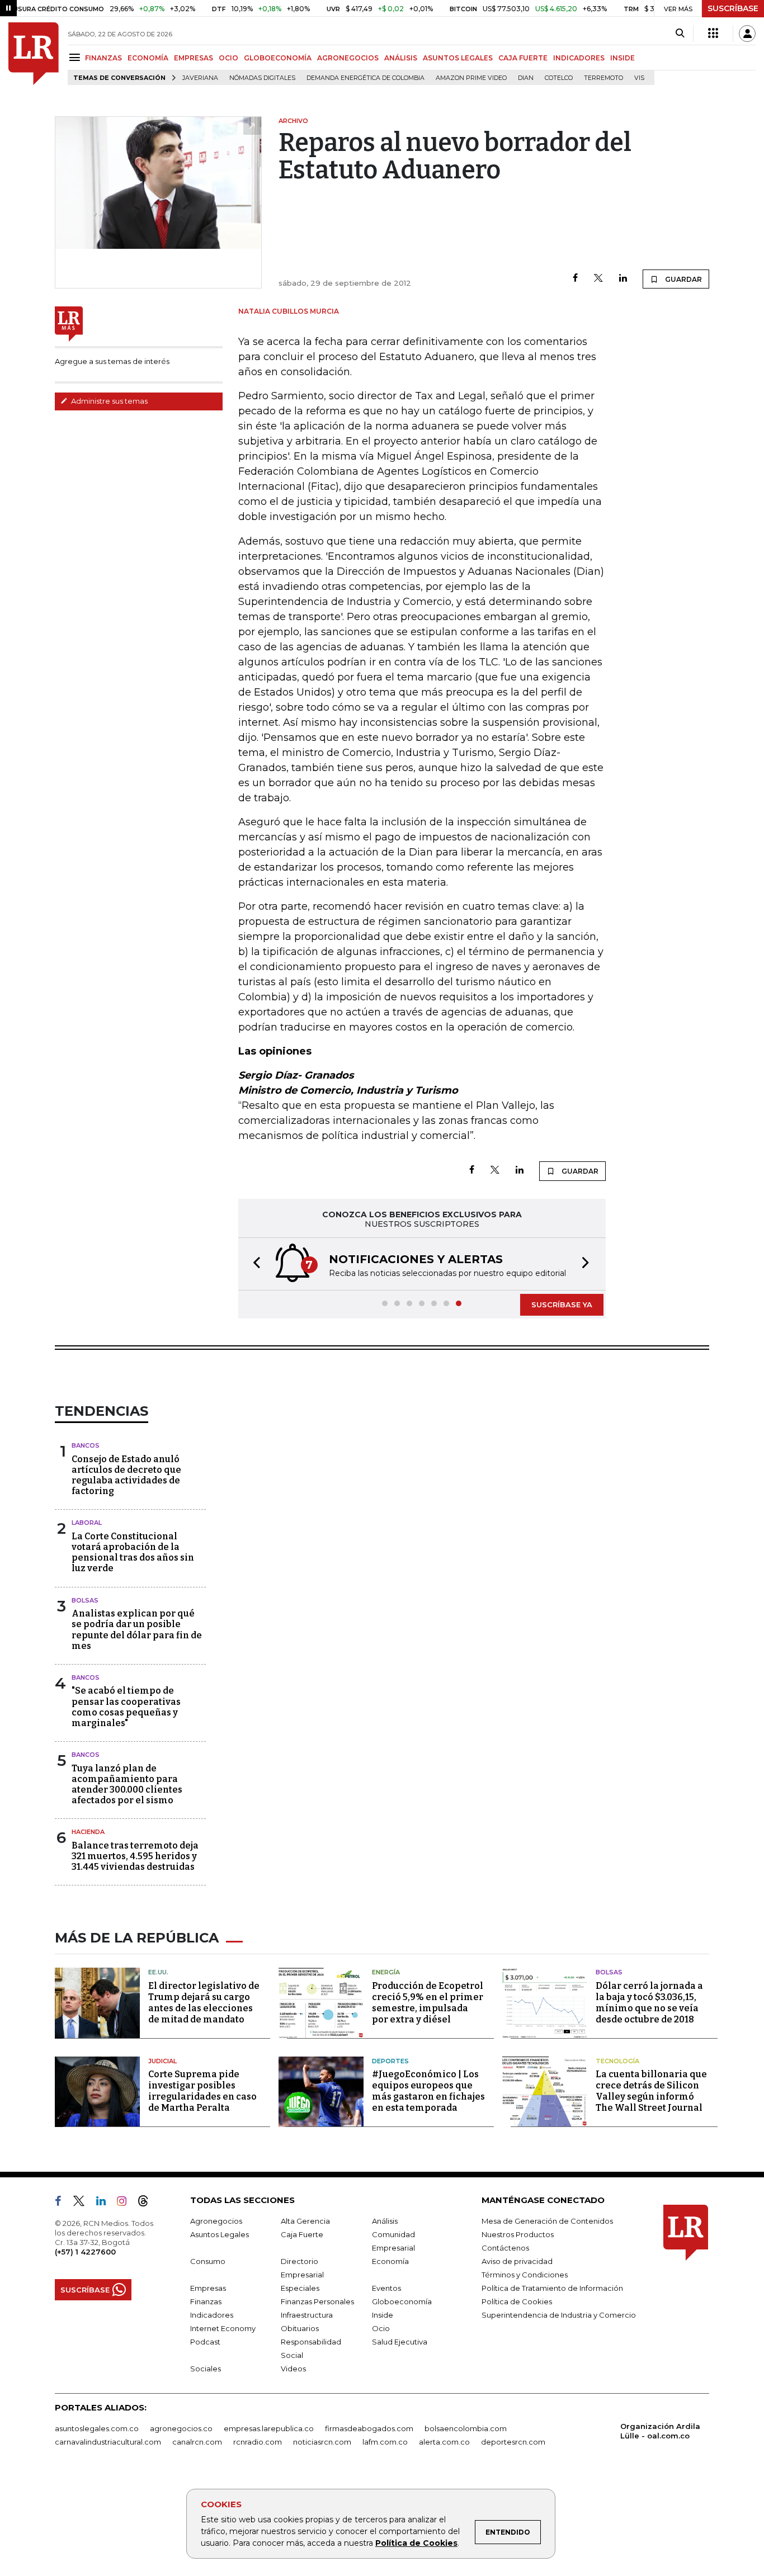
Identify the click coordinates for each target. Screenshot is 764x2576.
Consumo (208, 2261)
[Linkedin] (623, 279)
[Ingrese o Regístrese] (747, 34)
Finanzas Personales (317, 2301)
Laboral (87, 1523)
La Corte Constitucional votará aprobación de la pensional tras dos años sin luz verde (133, 1552)
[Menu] (76, 57)
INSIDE (622, 58)
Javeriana (200, 78)
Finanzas (206, 2301)
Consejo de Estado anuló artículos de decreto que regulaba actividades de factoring (126, 1475)
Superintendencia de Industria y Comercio (559, 2315)
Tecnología (617, 2061)
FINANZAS (103, 58)
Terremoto (603, 78)
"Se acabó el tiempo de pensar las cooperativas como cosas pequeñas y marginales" (126, 1707)
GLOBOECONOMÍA (278, 58)
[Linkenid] (105, 2203)
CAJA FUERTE (523, 58)
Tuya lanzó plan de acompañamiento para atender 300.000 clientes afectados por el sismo (127, 1785)
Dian (526, 78)
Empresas (208, 2288)
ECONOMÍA (148, 58)
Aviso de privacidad (517, 2261)
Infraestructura (307, 2315)
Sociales (206, 2369)
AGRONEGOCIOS (348, 58)
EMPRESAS (194, 58)
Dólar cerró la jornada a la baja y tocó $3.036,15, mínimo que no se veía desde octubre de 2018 (649, 2003)
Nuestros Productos (518, 2234)
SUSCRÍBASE (733, 8)
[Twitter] (598, 279)
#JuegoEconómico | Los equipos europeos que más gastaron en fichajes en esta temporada (428, 2091)
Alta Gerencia (305, 2221)
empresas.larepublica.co (269, 2428)
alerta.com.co (444, 2442)
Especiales (300, 2288)
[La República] (34, 54)
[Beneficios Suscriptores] (713, 34)
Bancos (86, 1445)
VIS (639, 78)
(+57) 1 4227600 (85, 2252)
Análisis (385, 2221)
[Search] (680, 34)
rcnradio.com (258, 2442)
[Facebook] (575, 279)
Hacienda (88, 1832)
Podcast (205, 2342)
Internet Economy (223, 2328)
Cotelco (559, 78)
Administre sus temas (109, 401)
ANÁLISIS (401, 58)
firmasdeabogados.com (369, 2428)
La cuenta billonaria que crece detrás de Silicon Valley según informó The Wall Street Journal (651, 2091)
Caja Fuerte (302, 2234)
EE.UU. (158, 1972)
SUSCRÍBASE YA (562, 1304)
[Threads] (148, 2203)
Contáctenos (505, 2248)
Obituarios (300, 2328)
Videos (293, 2369)
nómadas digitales (262, 78)
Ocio (381, 2328)
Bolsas (85, 1600)
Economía (390, 2261)
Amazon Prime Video (471, 78)
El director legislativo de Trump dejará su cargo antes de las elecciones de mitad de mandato (204, 2003)
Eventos (386, 2288)
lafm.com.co (385, 2442)
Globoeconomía (402, 2301)
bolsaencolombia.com (466, 2428)
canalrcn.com (197, 2442)
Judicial (162, 2061)
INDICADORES (579, 58)
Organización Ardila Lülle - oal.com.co (660, 2431)
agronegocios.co (181, 2428)
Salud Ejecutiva (400, 2342)
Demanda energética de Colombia (366, 78)
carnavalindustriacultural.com (108, 2442)
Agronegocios (216, 2221)
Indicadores (212, 2315)
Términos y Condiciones (525, 2275)
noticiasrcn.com (322, 2442)
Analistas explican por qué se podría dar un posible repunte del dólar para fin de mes (137, 1630)
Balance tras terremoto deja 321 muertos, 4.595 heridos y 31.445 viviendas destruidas (135, 1856)
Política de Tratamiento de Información (552, 2288)
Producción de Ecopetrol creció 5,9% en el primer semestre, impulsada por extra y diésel (428, 2003)
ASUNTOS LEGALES (458, 58)
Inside (383, 2315)
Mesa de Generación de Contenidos (547, 2221)
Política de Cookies (416, 2543)
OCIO (228, 58)
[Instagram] (126, 2203)
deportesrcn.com (513, 2442)
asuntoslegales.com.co (97, 2428)
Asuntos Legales (220, 2234)
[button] (253, 1264)
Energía (386, 1972)
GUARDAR (683, 279)
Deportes (390, 2061)
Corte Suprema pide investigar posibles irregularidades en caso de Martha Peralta (202, 2091)
